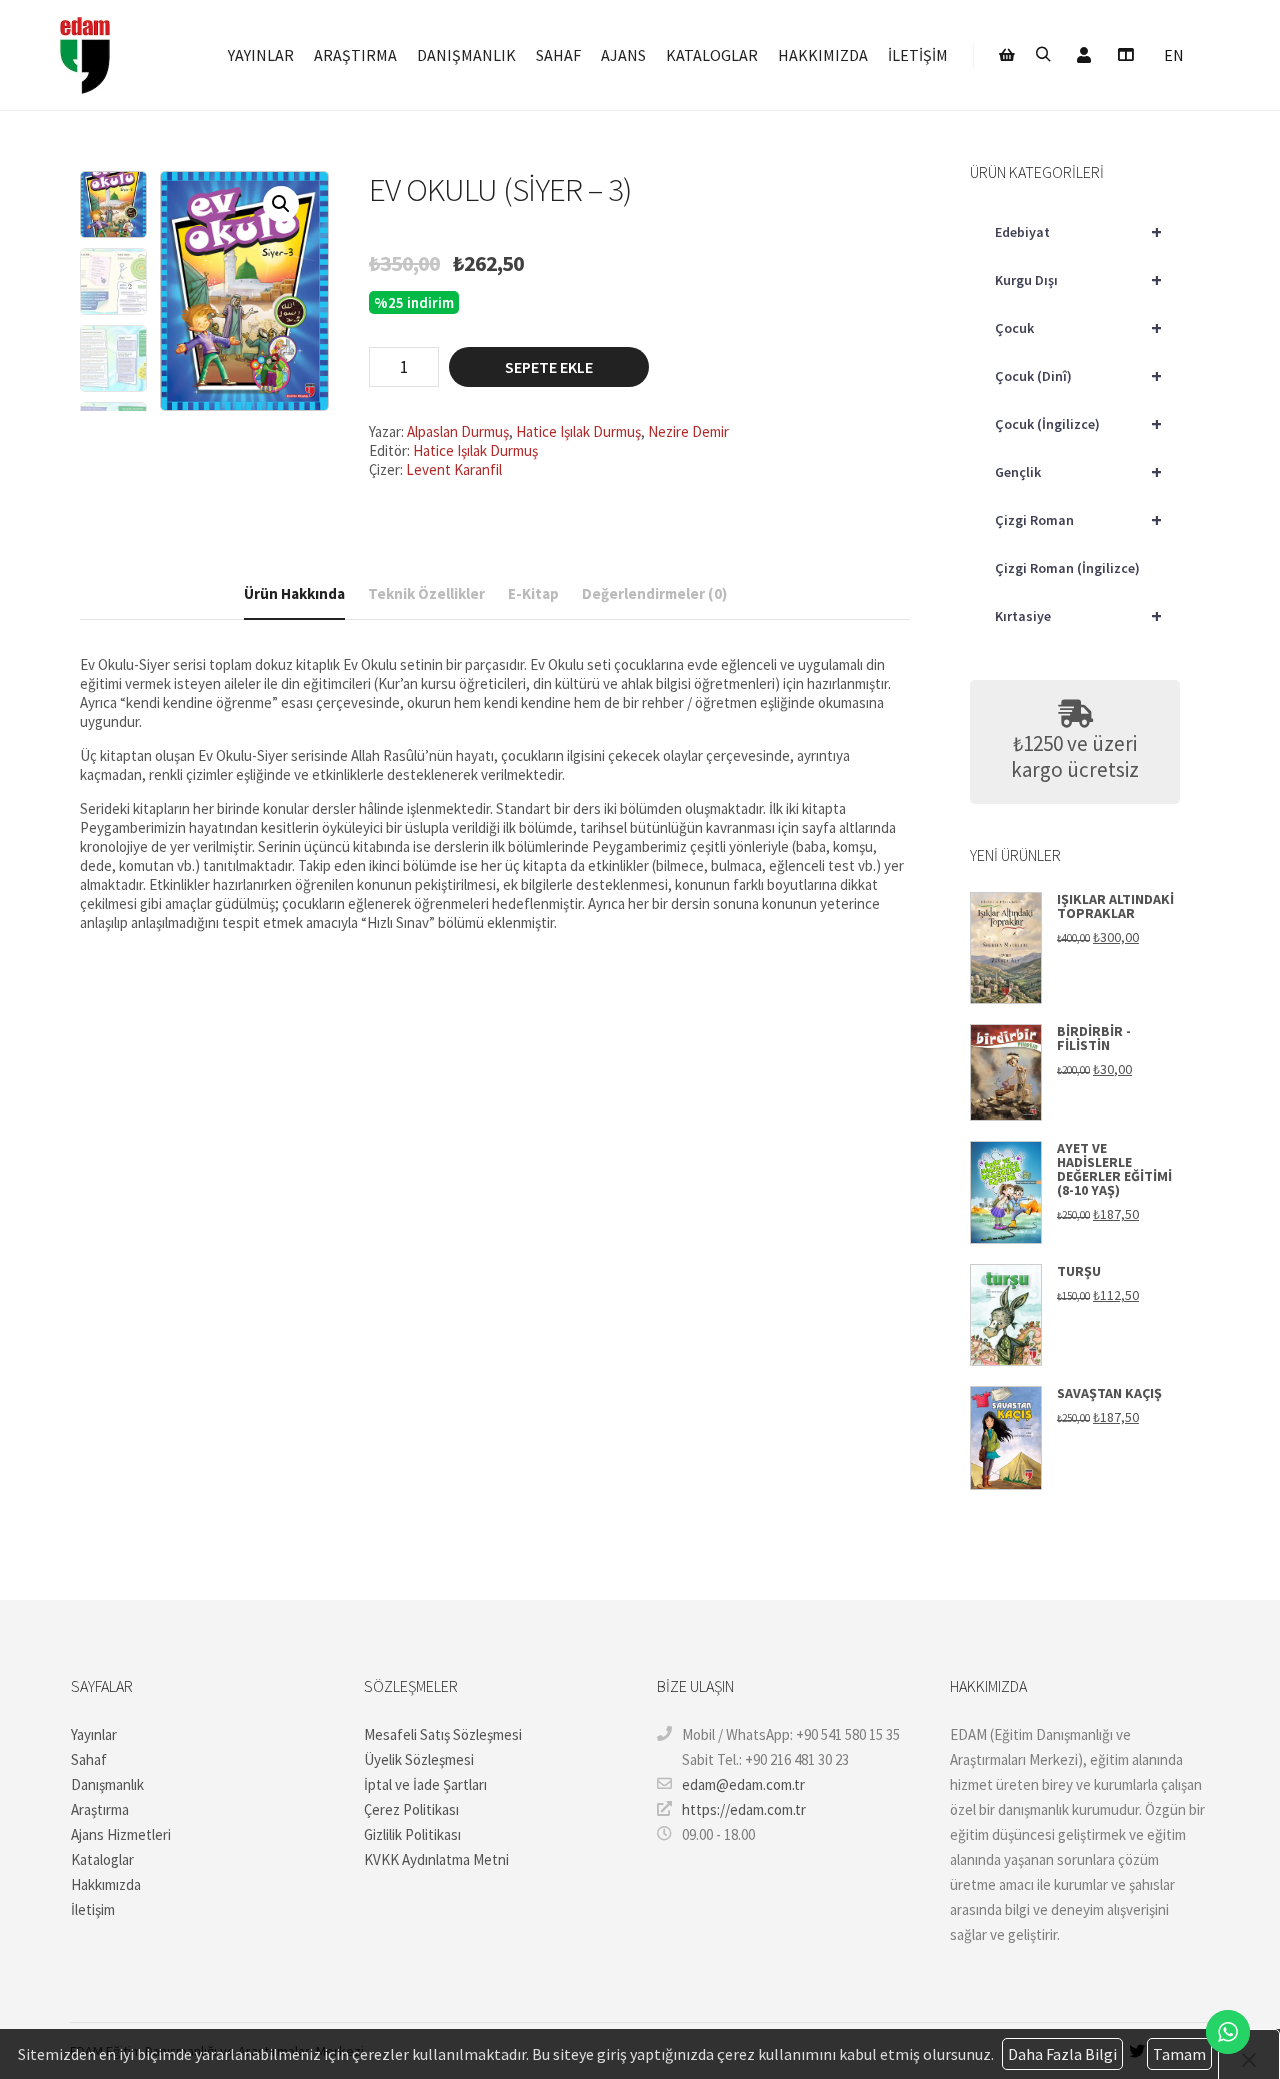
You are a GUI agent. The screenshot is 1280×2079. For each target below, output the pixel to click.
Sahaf (89, 1759)
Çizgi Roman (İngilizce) (1067, 568)
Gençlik (1078, 471)
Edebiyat (1078, 231)
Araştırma (100, 1809)
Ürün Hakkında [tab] (294, 593)
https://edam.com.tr (744, 1809)
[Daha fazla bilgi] (1125, 55)
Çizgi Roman (1078, 519)
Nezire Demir (688, 431)
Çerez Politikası (411, 1809)
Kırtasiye (1078, 615)
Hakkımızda (106, 1884)
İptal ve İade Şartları (425, 1784)
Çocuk (1078, 327)
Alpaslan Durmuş (458, 431)
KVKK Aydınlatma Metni (436, 1859)
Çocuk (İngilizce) (1078, 423)
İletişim (93, 1909)
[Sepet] (1007, 55)
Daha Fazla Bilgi (1062, 2054)
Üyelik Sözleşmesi (419, 1759)
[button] (281, 204)
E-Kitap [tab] (533, 593)
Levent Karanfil (454, 469)
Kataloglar (102, 1859)
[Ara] (1043, 55)
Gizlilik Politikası (412, 1834)
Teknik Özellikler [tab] (426, 593)
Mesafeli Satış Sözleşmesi (443, 1734)
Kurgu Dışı (1078, 279)
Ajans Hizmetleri (121, 1834)
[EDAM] (85, 55)
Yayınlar (94, 1734)
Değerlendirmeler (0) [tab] (654, 593)
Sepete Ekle (549, 367)
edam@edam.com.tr (743, 1784)
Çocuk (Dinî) (1078, 375)
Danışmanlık (107, 1784)
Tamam (1179, 2054)
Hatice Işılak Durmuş (578, 431)
